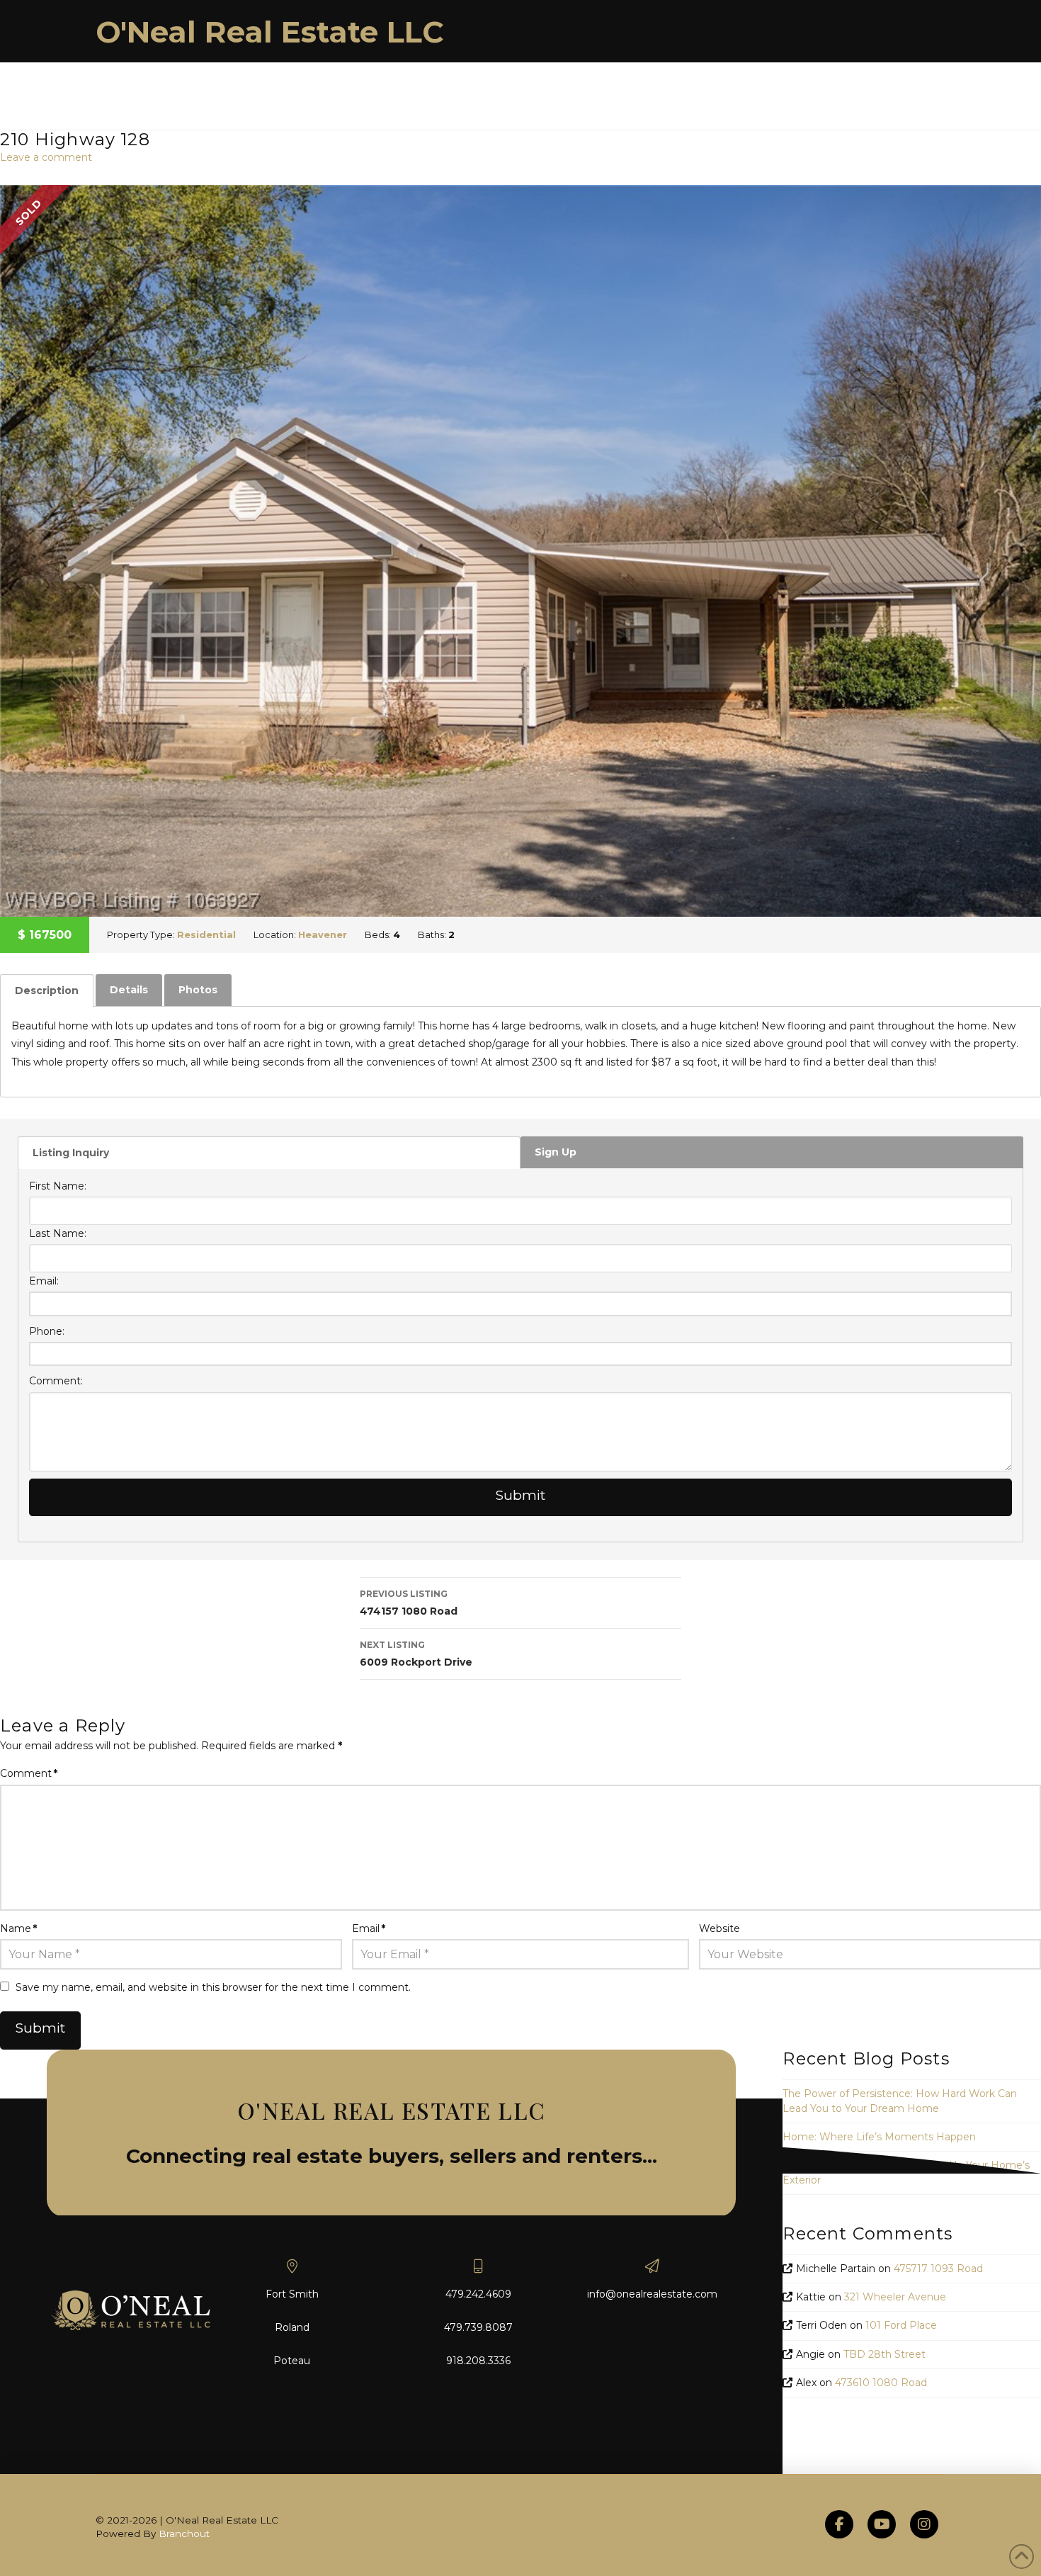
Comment (29, 1773)
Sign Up (556, 1152)
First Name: (58, 1186)
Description (47, 990)
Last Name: (58, 1233)
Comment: (56, 1381)
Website (719, 1928)
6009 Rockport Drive (416, 1654)
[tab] (47, 990)
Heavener (323, 934)
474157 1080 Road (409, 1603)
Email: (44, 1281)
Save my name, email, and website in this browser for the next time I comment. (213, 1987)
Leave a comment (46, 157)
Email (369, 1928)
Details (129, 990)
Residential (206, 934)
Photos (198, 990)
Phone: (47, 1331)
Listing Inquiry (71, 1153)
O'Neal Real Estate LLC (270, 32)
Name (18, 1928)
